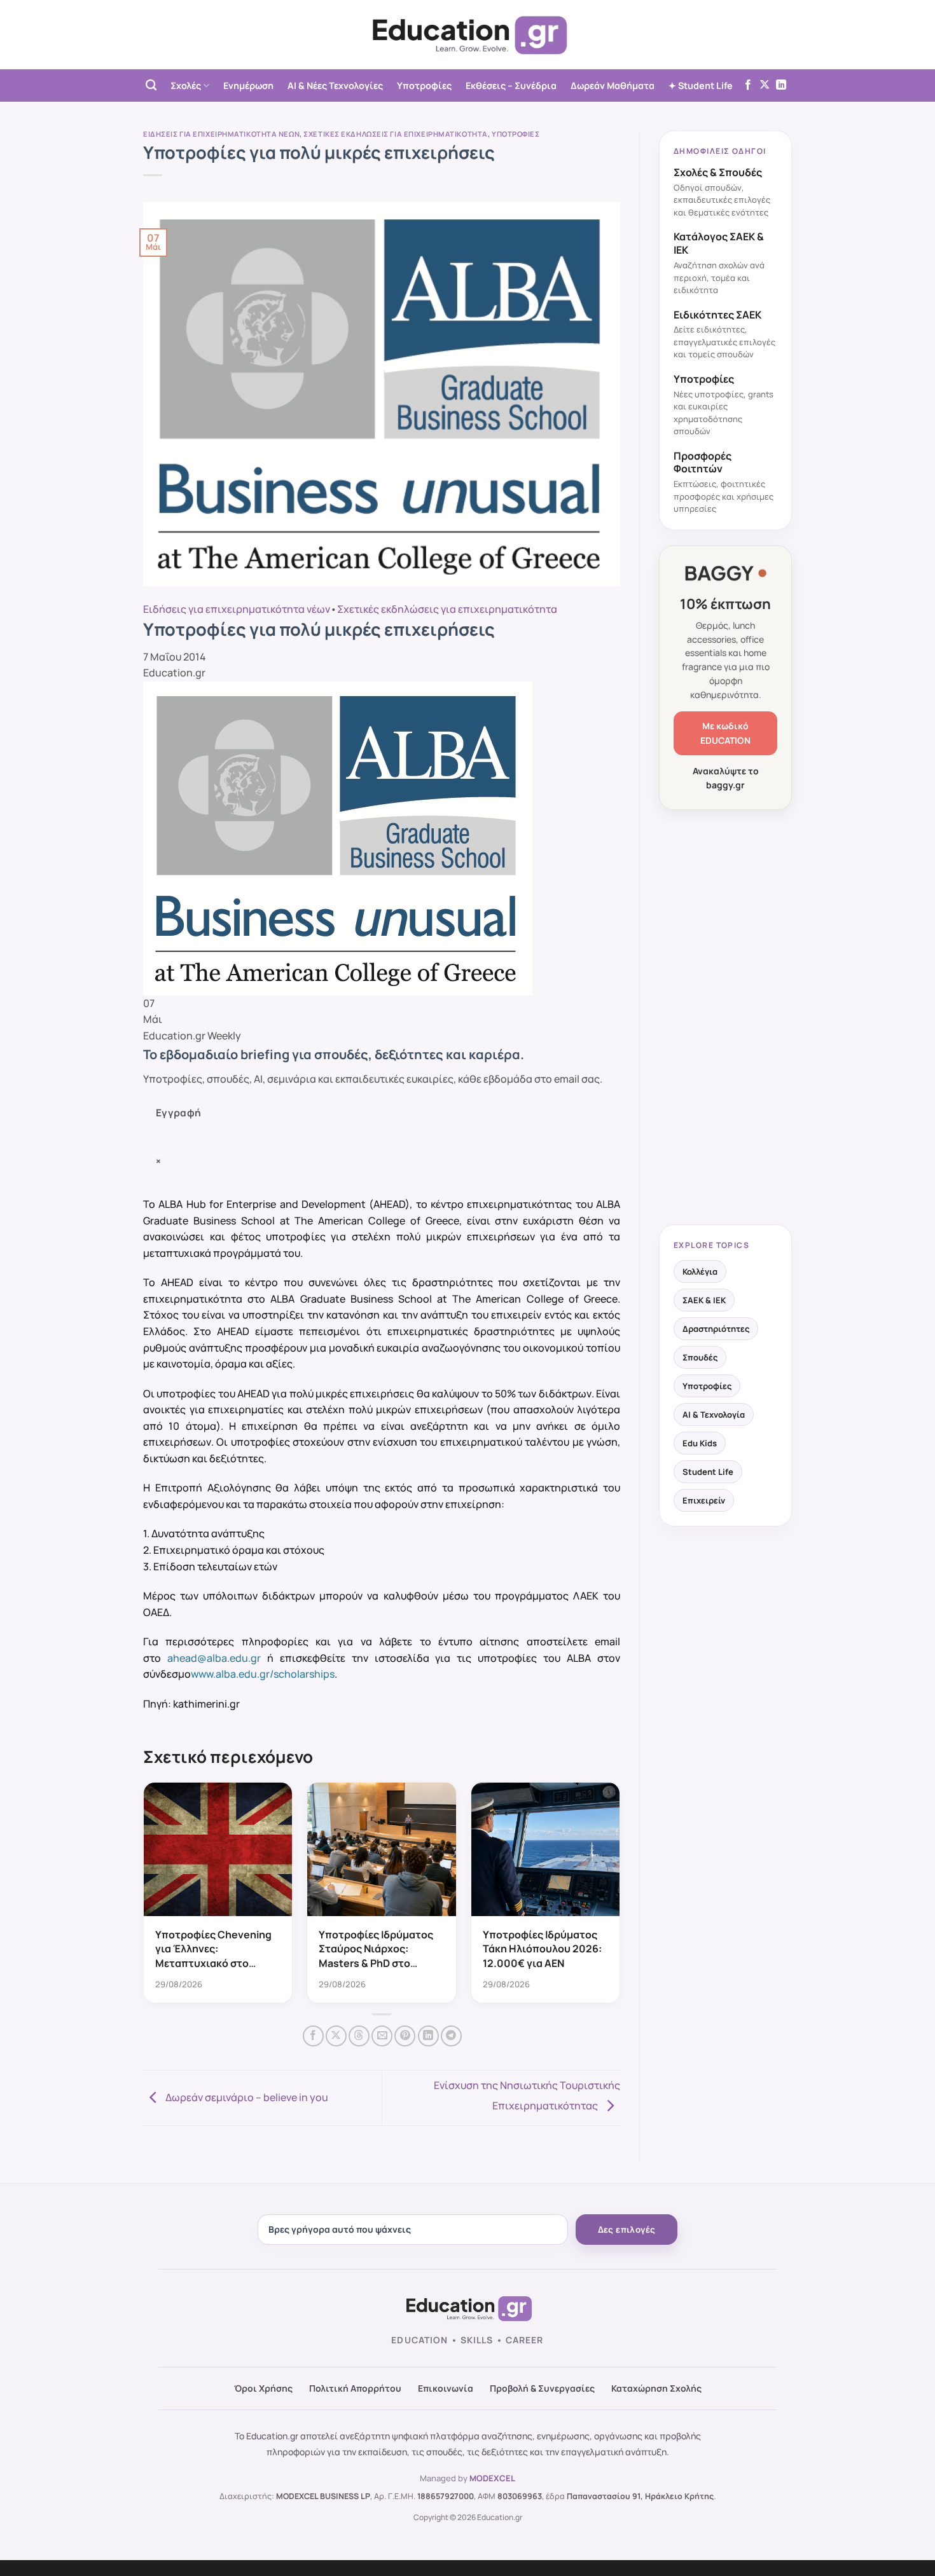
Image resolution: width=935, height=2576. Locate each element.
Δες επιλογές (627, 2230)
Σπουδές (700, 1357)
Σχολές (186, 86)
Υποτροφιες (516, 134)
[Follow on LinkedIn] (781, 85)
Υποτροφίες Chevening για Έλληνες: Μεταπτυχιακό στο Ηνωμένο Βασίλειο (213, 1956)
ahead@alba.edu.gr (214, 1658)
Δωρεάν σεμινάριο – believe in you (246, 2097)
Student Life (708, 1472)
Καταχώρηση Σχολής (656, 2388)
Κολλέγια (700, 1271)
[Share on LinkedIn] (428, 2036)
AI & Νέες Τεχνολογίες (335, 86)
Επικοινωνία (446, 2388)
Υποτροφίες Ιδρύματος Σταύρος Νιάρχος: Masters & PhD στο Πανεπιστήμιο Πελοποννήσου (376, 1963)
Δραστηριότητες (716, 1329)
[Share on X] (336, 2036)
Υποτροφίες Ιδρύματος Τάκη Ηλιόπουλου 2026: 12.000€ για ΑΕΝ (542, 1949)
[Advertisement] (725, 1018)
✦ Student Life (701, 86)
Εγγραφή (179, 1113)
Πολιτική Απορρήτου (355, 2388)
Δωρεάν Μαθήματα (613, 86)
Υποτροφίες (424, 86)
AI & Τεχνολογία (714, 1415)
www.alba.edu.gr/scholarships (263, 1674)
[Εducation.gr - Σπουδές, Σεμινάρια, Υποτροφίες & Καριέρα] (468, 35)
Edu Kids (700, 1443)
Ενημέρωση (248, 86)
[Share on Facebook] (313, 2036)
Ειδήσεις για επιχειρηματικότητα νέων (221, 134)
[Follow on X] (765, 85)
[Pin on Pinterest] (405, 2036)
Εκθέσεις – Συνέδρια (511, 86)
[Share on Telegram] (451, 2036)
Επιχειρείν (704, 1500)
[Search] (151, 86)
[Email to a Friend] (382, 2036)
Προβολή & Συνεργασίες (542, 2388)
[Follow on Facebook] (748, 85)
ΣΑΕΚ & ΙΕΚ (704, 1300)
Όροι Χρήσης (263, 2388)
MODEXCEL (492, 2478)
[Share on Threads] (359, 2036)
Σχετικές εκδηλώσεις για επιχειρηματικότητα (396, 134)
